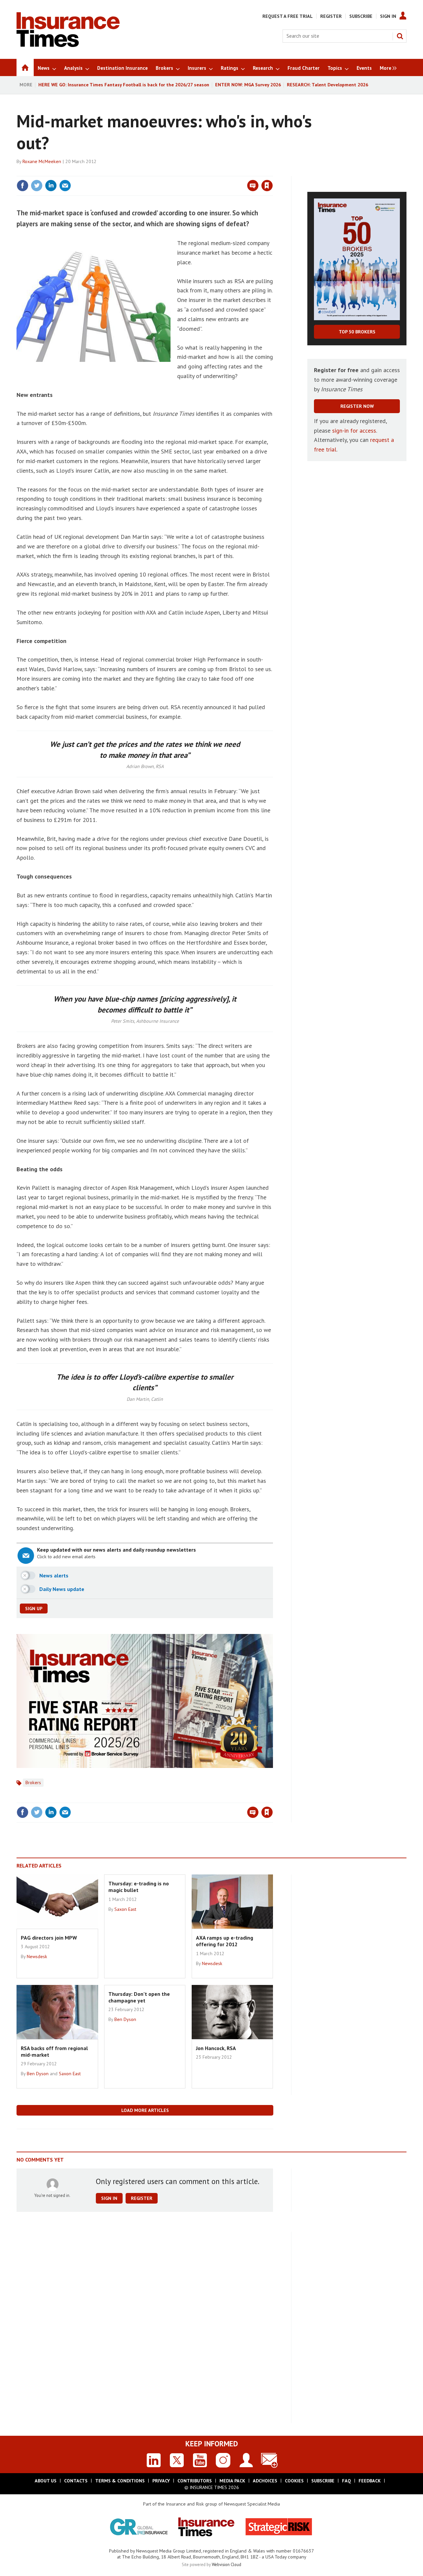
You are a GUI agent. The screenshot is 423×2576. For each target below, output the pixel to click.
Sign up (34, 1609)
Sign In (388, 16)
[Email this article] (65, 186)
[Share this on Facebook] (22, 186)
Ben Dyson (38, 2074)
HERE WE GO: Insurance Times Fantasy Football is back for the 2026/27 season (124, 85)
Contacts (76, 2481)
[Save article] (267, 186)
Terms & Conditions (120, 2481)
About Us (46, 2481)
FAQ (346, 2481)
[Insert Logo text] (68, 45)
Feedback (370, 2481)
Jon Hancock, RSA (216, 2048)
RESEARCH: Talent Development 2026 (327, 85)
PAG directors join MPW (49, 1938)
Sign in (189, 172)
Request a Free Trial (288, 16)
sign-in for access (354, 430)
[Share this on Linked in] (51, 186)
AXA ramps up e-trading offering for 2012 (225, 1941)
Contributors (195, 2481)
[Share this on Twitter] (37, 186)
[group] (386, 67)
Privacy (161, 2481)
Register (331, 16)
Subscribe (361, 16)
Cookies (294, 2481)
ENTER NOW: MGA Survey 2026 (248, 85)
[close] (272, 172)
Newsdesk (37, 1956)
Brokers (33, 1782)
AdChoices (265, 2481)
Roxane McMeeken (42, 161)
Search (400, 36)
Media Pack (232, 2481)
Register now (357, 406)
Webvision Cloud (227, 2564)
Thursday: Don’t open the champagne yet (139, 1997)
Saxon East (125, 1909)
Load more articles (145, 2110)
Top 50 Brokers (357, 332)
